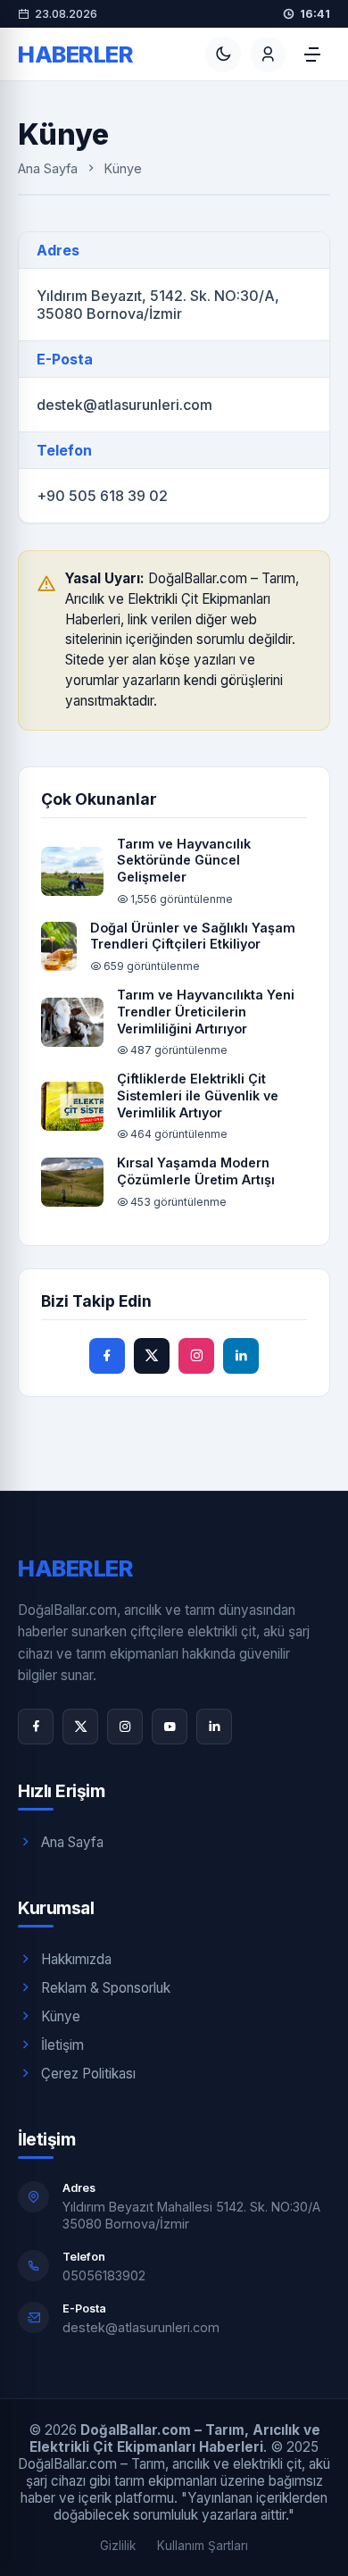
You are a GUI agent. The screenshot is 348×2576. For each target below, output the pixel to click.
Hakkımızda (76, 1959)
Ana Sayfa (48, 168)
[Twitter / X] (80, 1727)
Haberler (75, 54)
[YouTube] (170, 1727)
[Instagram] (125, 1727)
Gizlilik (118, 2546)
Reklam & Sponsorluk (106, 1988)
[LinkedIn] (214, 1727)
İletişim (62, 2045)
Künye (61, 2016)
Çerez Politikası (88, 2074)
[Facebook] (36, 1727)
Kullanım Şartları (203, 2546)
